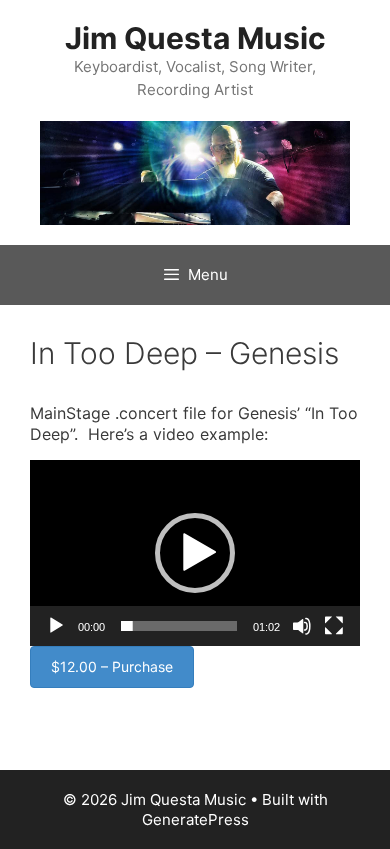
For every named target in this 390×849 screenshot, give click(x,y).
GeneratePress (195, 819)
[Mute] (302, 626)
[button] (195, 553)
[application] (195, 553)
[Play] (56, 626)
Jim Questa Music (195, 38)
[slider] (179, 626)
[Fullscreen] (334, 626)
